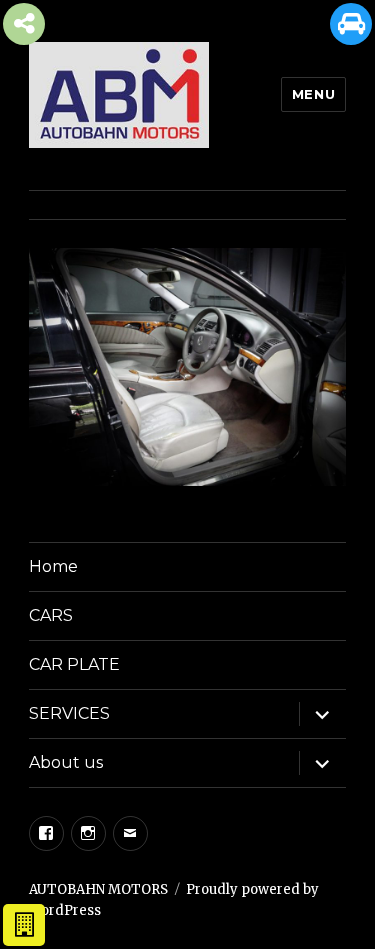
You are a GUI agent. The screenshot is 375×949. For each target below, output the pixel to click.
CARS (51, 615)
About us (66, 762)
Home (53, 566)
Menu (313, 94)
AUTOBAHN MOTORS (98, 889)
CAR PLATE (74, 664)
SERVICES (69, 713)
